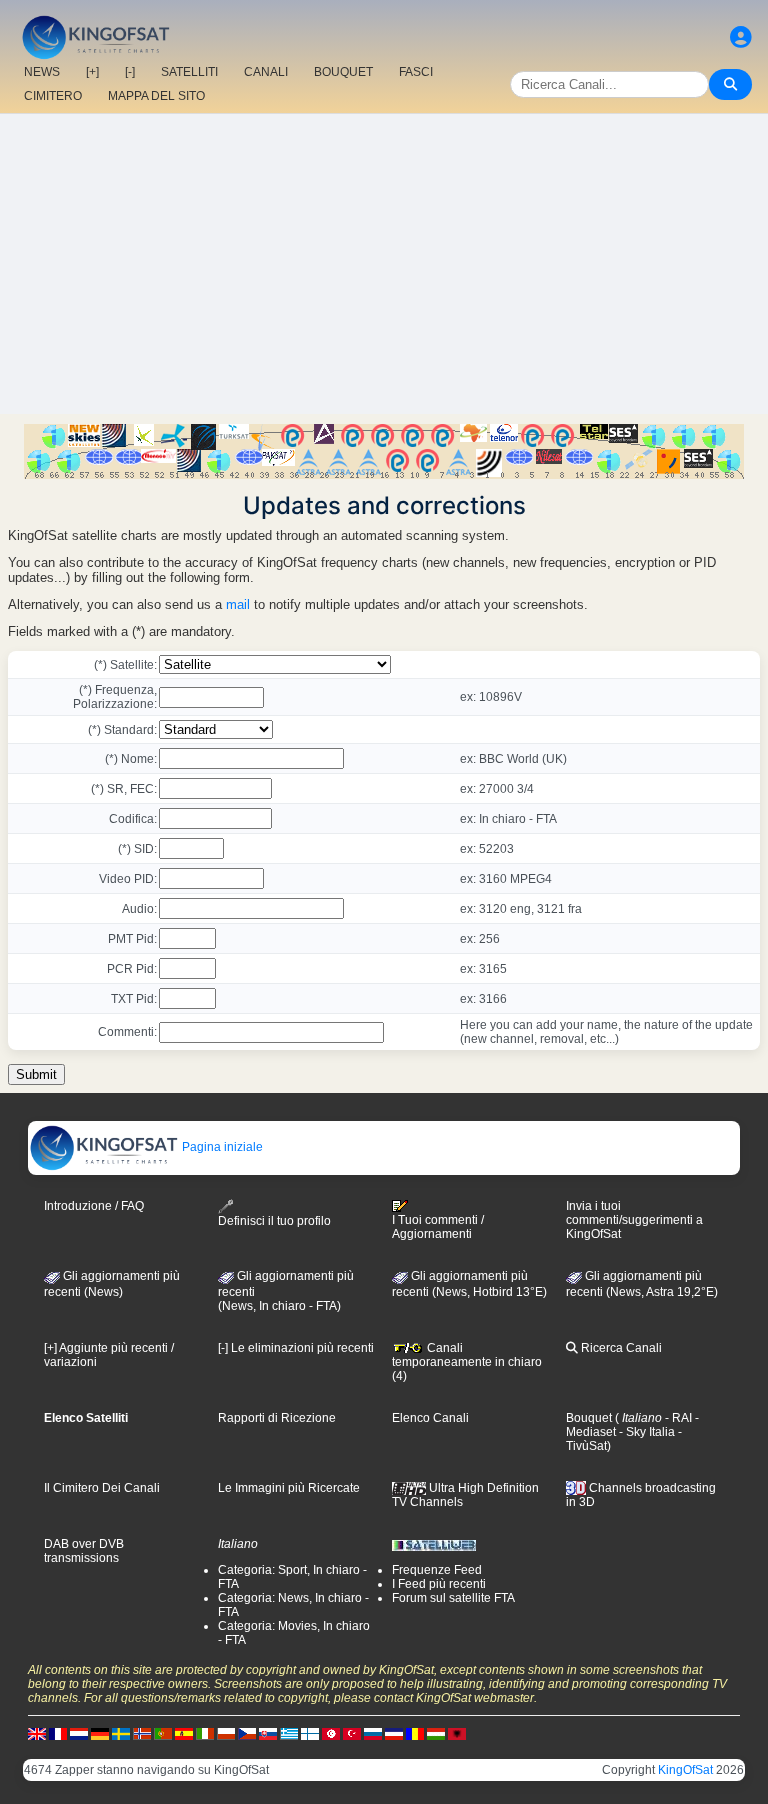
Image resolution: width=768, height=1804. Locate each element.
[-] (130, 72)
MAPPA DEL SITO (156, 96)
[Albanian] (457, 1733)
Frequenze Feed (437, 1570)
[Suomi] (310, 1733)
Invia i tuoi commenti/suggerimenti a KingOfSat (634, 1220)
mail (238, 604)
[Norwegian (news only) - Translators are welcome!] (142, 1733)
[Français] (58, 1733)
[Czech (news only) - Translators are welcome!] (247, 1733)
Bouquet (589, 1418)
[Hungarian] (436, 1733)
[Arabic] (331, 1733)
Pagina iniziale (221, 1147)
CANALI (266, 72)
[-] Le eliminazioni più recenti (296, 1348)
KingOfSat (685, 1770)
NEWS (42, 72)
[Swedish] (121, 1733)
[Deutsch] (100, 1733)
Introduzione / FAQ (94, 1206)
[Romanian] (415, 1733)
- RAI (677, 1418)
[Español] (184, 1733)
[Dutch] (79, 1733)
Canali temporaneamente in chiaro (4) (467, 1362)
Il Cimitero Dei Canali (102, 1488)
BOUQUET (343, 72)
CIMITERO (53, 96)
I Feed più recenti (439, 1584)
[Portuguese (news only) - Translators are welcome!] (163, 1733)
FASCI (416, 72)
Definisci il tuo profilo (274, 1221)
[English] (37, 1733)
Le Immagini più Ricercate (289, 1488)
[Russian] (373, 1733)
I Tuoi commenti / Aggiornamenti (438, 1227)
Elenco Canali (430, 1418)
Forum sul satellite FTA (453, 1598)
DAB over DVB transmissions (84, 1551)
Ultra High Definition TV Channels (465, 1495)
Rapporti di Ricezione (277, 1418)
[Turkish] (352, 1733)
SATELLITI (189, 72)
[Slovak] (268, 1733)
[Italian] (205, 1733)
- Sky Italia (645, 1432)
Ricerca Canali (620, 1348)
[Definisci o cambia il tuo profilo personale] (741, 37)
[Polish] (226, 1733)
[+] (92, 72)
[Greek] (289, 1733)
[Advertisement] (384, 264)
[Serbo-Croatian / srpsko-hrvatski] (394, 1733)
